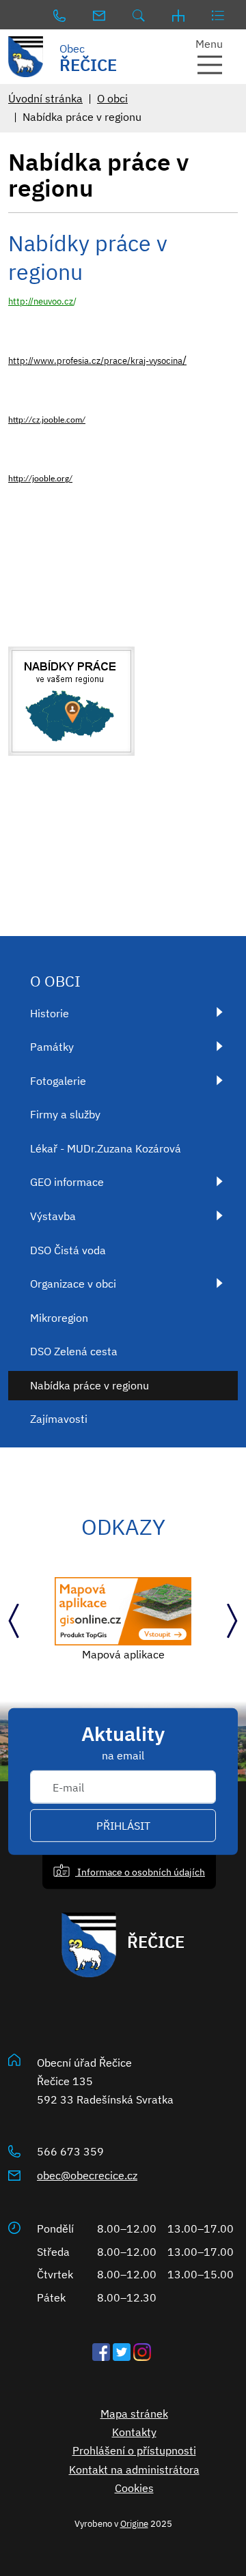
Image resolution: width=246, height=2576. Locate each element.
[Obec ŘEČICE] (31, 57)
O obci (112, 98)
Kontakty (134, 2432)
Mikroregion (59, 1318)
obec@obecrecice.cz (87, 2175)
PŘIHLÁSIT (123, 1826)
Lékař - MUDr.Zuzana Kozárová (106, 1148)
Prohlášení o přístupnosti (134, 2450)
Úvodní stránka (45, 98)
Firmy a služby (65, 1114)
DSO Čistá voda (68, 1250)
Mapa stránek (134, 2414)
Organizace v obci (73, 1284)
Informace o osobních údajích (140, 1871)
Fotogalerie (58, 1081)
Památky (52, 1047)
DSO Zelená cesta (74, 1351)
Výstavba (53, 1216)
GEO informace (67, 1182)
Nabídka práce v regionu (90, 1385)
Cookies (134, 2488)
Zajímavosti (59, 1419)
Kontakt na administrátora (134, 2469)
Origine (134, 2523)
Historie (50, 1013)
